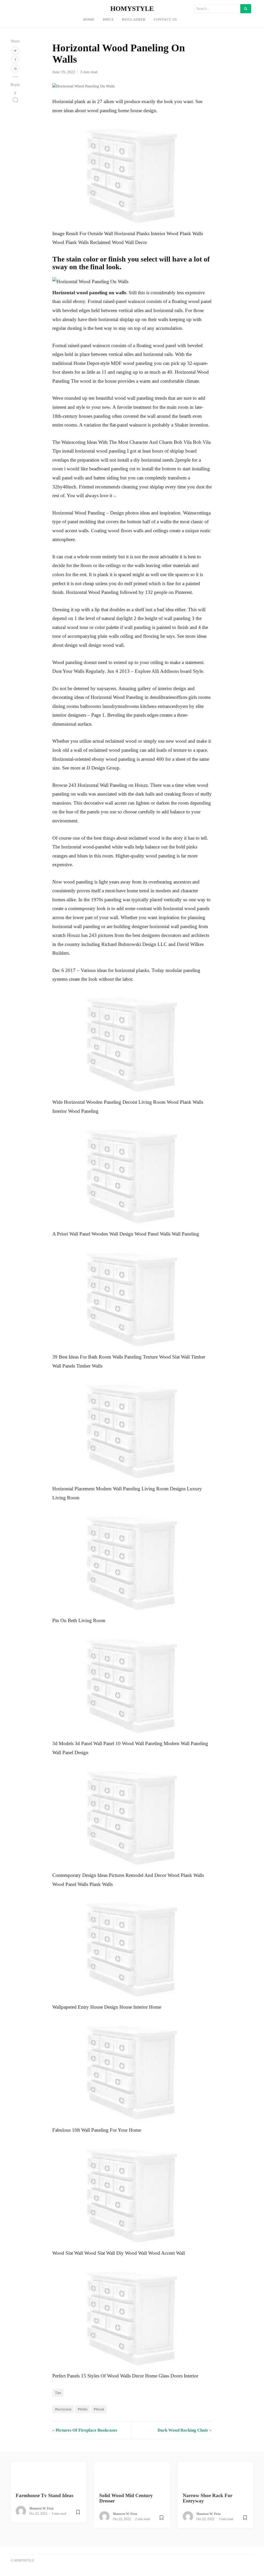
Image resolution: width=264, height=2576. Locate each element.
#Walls (82, 2409)
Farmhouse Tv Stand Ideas (44, 2495)
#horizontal (63, 2409)
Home (89, 20)
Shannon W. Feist (42, 2508)
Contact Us (165, 20)
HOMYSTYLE (132, 9)
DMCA (108, 20)
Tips (58, 2393)
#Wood (99, 2409)
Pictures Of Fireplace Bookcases (86, 2430)
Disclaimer (134, 20)
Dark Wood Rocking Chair (183, 2430)
